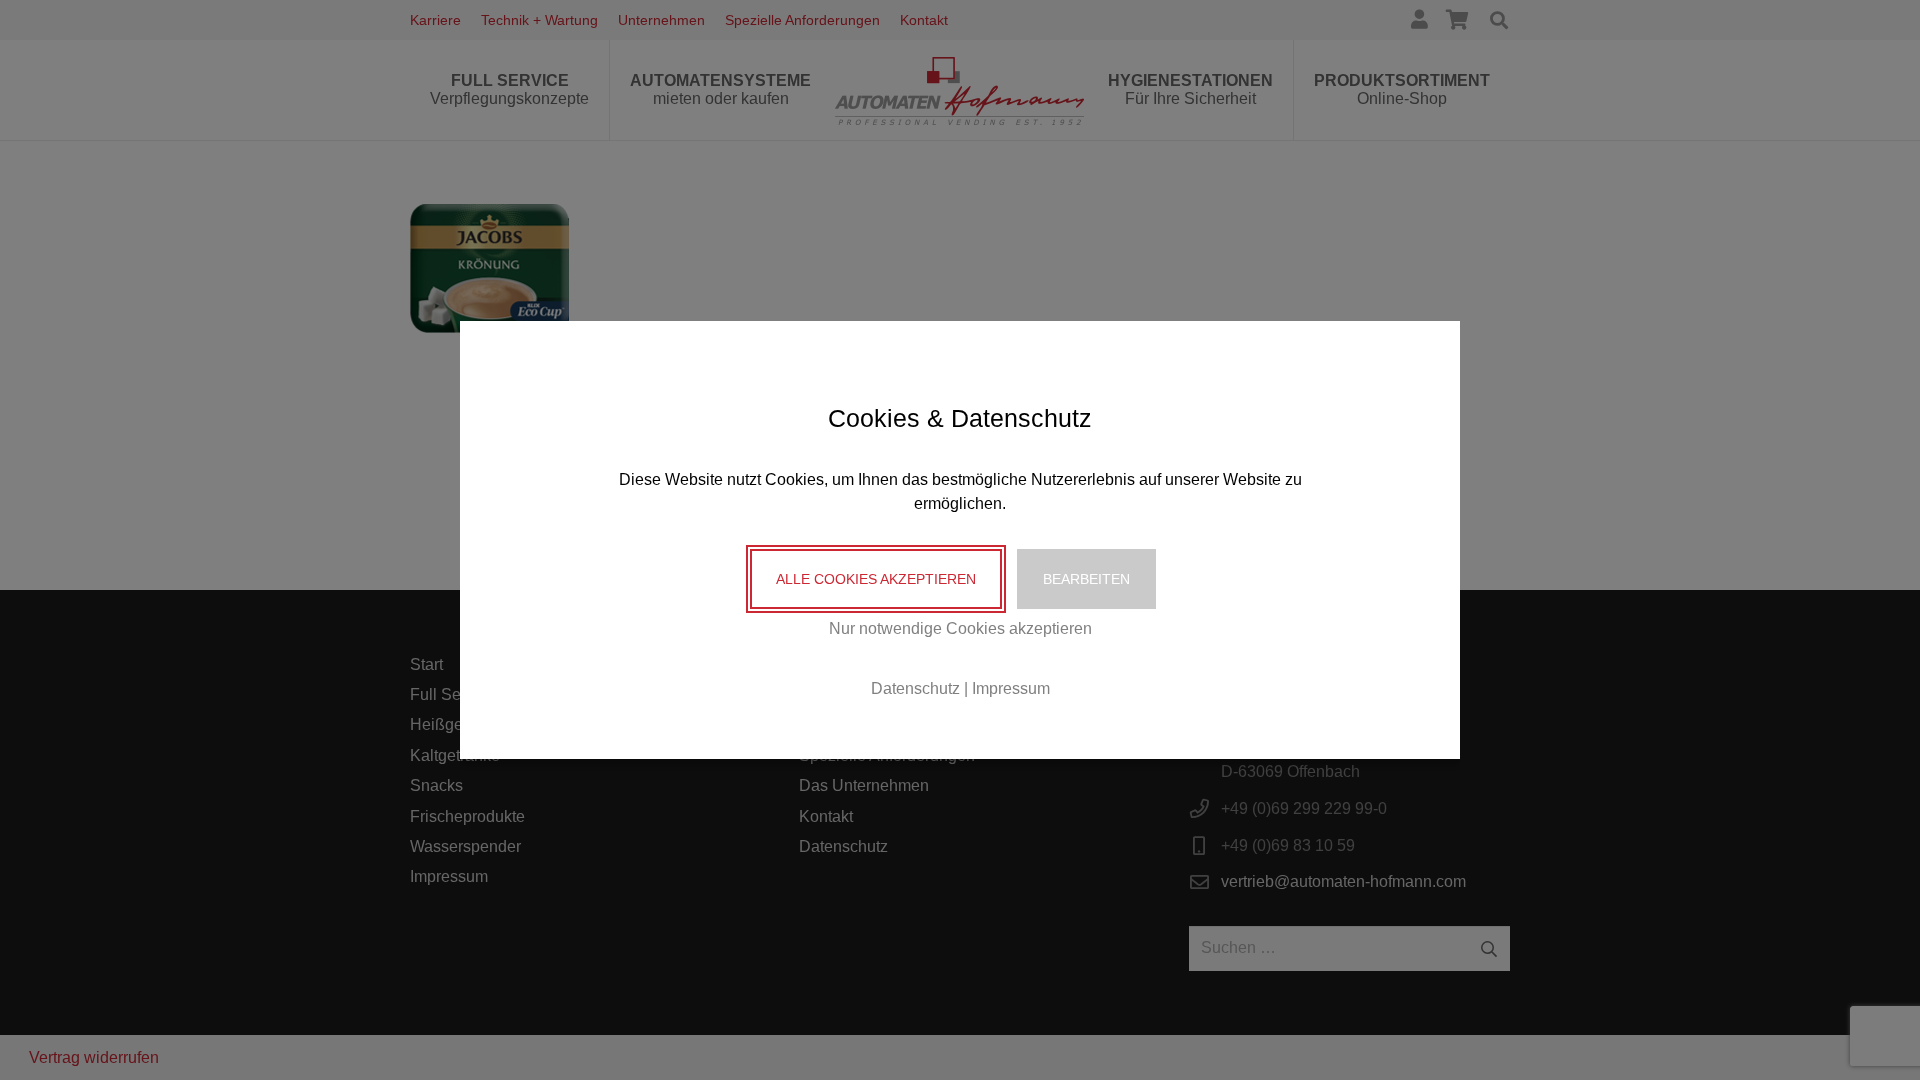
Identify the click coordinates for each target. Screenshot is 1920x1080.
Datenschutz (915, 688)
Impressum (1011, 688)
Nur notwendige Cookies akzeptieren (960, 628)
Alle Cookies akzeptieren (876, 579)
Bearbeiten (1086, 579)
